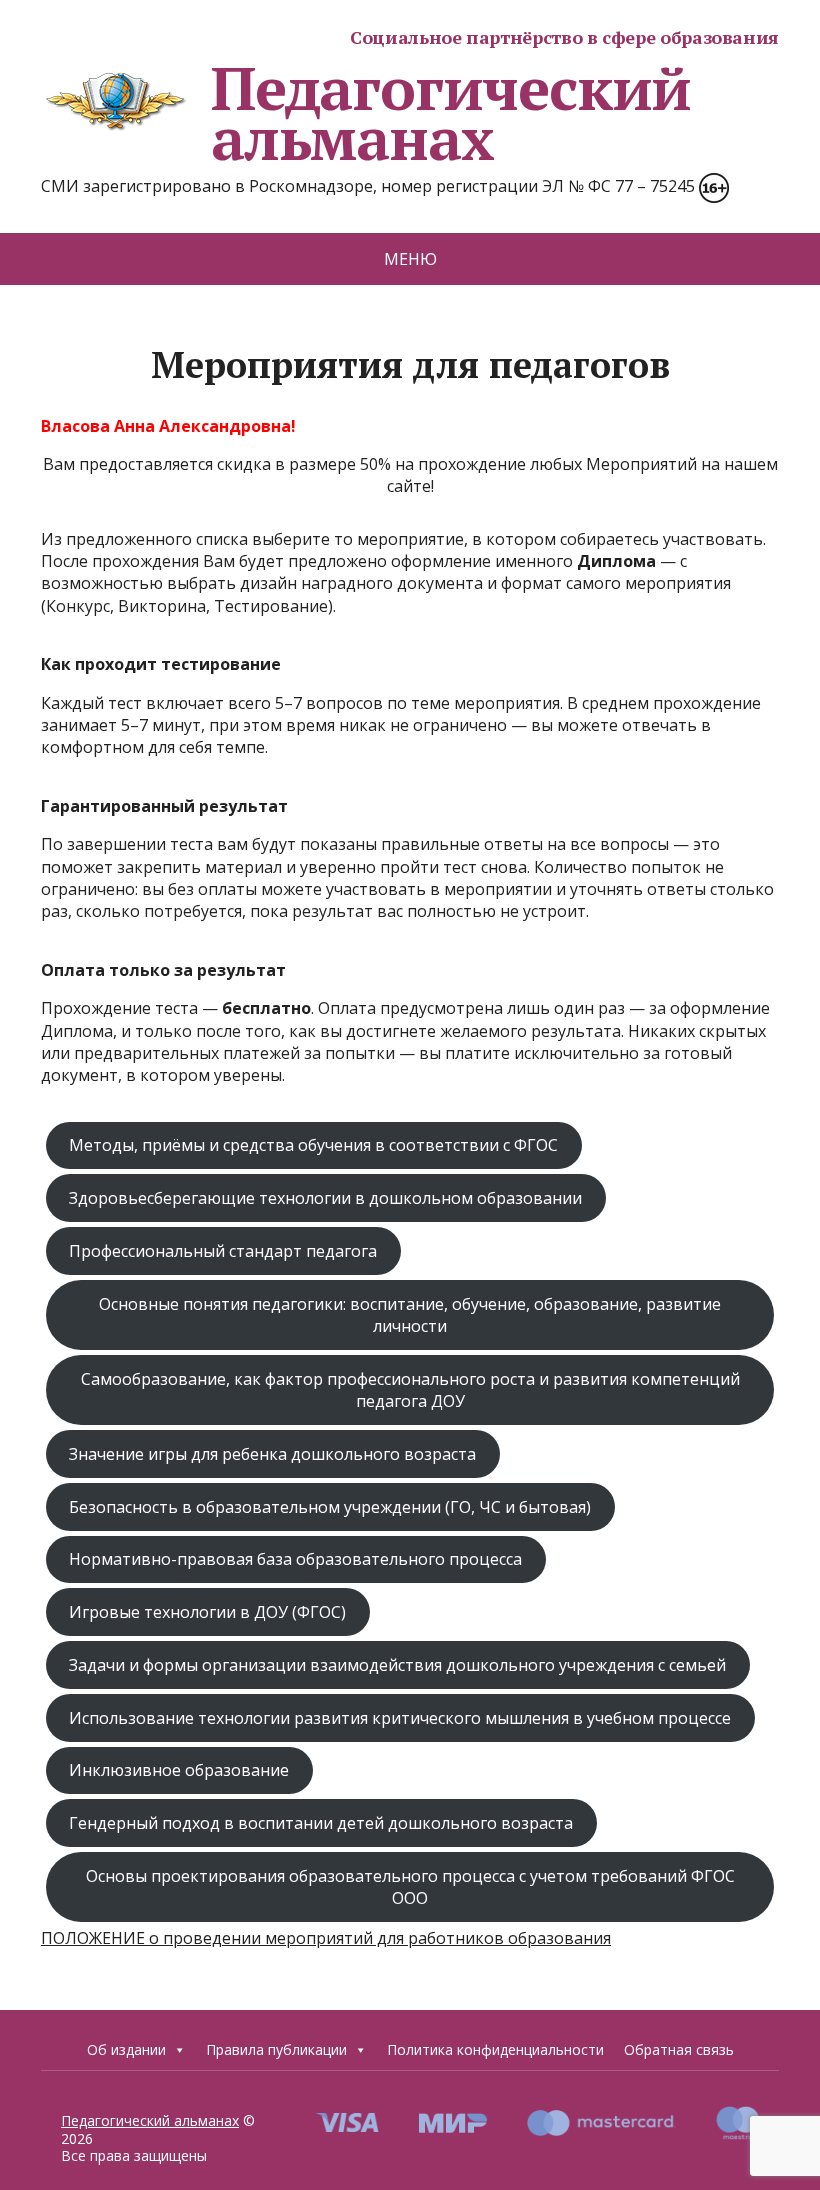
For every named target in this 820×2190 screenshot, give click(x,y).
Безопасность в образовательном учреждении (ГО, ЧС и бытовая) (330, 1507)
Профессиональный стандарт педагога (223, 1251)
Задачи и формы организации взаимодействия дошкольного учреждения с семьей (397, 1665)
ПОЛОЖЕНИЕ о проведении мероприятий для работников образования (326, 1938)
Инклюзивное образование (179, 1770)
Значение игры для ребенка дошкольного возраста (272, 1454)
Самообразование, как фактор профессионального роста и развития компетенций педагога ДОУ (410, 1390)
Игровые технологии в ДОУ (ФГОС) (207, 1612)
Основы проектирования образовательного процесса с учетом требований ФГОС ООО (410, 1887)
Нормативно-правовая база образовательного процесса (295, 1559)
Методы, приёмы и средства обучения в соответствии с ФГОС (313, 1145)
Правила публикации (276, 2049)
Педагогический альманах (451, 113)
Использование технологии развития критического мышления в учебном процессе (400, 1718)
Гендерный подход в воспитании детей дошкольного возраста (321, 1823)
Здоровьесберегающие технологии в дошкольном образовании (325, 1198)
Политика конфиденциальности (495, 2049)
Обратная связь (679, 2049)
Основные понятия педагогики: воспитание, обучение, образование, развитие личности (410, 1315)
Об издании (126, 2049)
